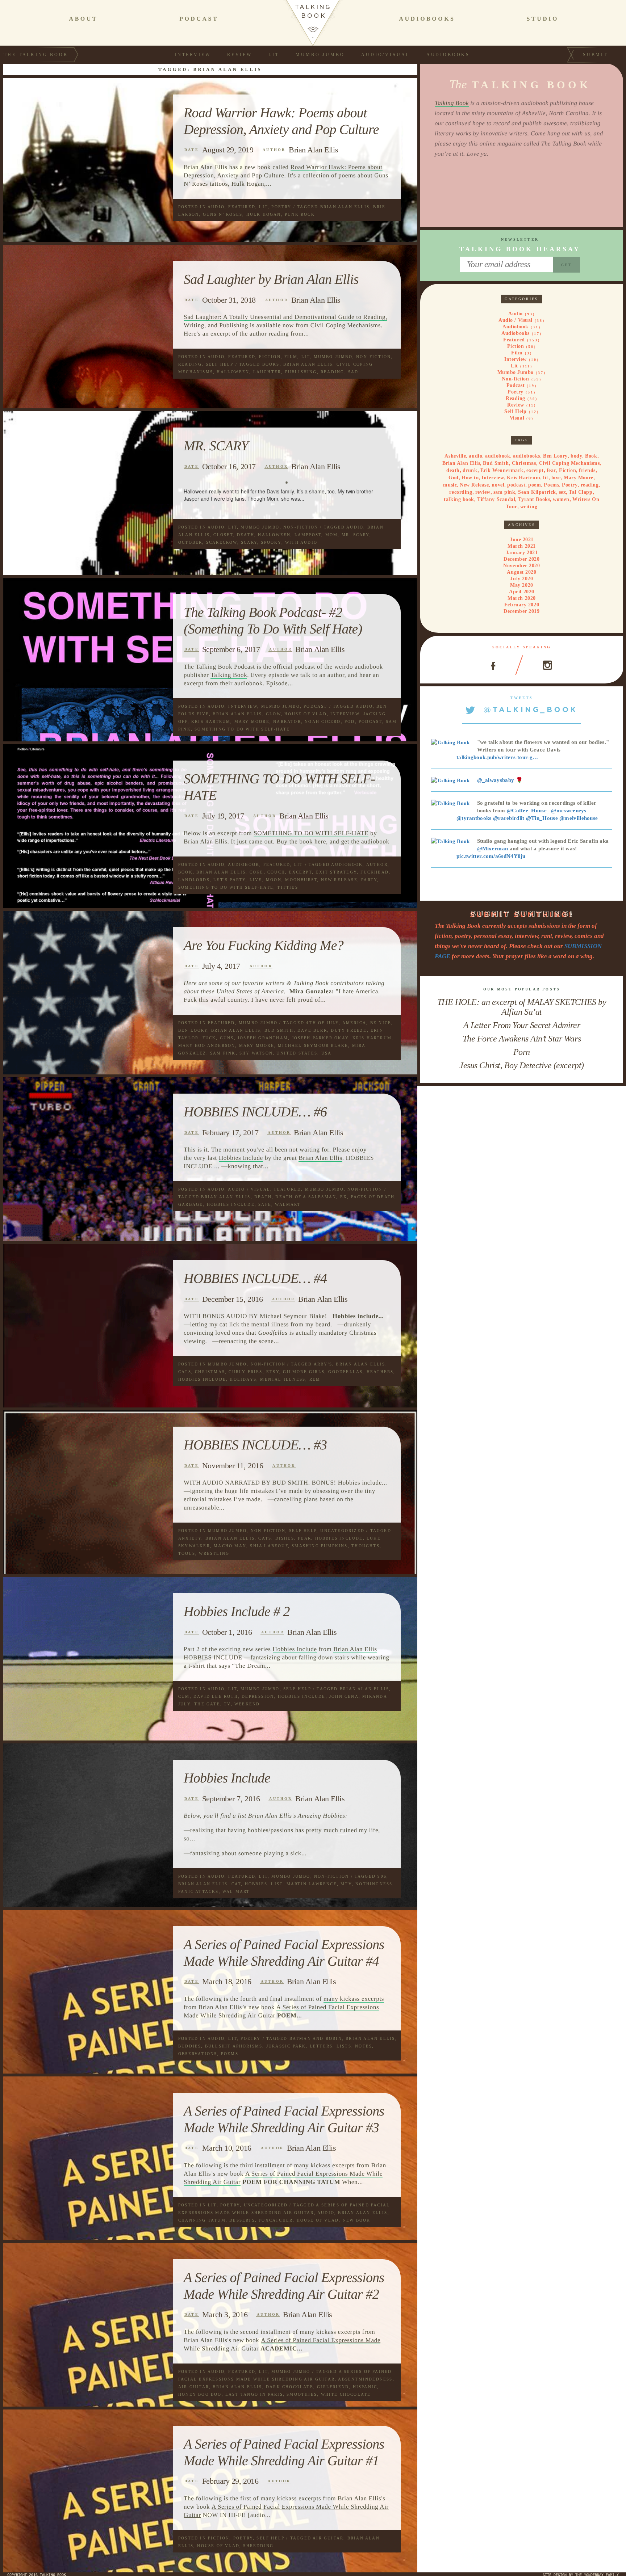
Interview (193, 55)
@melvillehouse (579, 818)
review (483, 492)
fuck (209, 1038)
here (320, 841)
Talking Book (229, 675)
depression (258, 1696)
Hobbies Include (241, 1158)
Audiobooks (448, 55)
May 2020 (521, 585)
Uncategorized (342, 1531)
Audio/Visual (385, 55)
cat (236, 1884)
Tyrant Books (534, 499)
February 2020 (522, 605)
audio (355, 527)
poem (535, 485)
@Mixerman (493, 849)
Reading (190, 364)
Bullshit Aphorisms (234, 2046)
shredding (258, 2546)
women (561, 499)
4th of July (322, 1023)
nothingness (374, 1884)
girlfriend (333, 2387)
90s (382, 1876)
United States (297, 1053)
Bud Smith (279, 1030)
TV (227, 1704)
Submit (595, 55)
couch (276, 872)
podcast (370, 721)
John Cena (344, 1696)
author (377, 864)
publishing (301, 372)
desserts (242, 2220)
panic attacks (199, 1891)
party (369, 880)
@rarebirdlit (509, 818)
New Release (339, 880)
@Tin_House (542, 818)
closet (223, 535)
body (576, 456)
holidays (243, 1379)
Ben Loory (193, 1030)
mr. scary (356, 535)
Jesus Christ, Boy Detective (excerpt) (521, 1065)
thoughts (366, 1546)
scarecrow (222, 542)
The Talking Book (36, 55)
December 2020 (521, 559)
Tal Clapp (581, 492)
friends (587, 470)
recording (461, 492)
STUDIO (543, 19)
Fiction (270, 357)
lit (546, 478)
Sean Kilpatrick (537, 492)
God (454, 478)
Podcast (315, 706)
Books (271, 364)
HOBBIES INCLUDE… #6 (255, 1112)
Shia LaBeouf (269, 1546)
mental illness (283, 1379)
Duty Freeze (349, 1030)
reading (332, 372)
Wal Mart (236, 1891)
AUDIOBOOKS (427, 19)
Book (185, 872)
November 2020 (521, 566)
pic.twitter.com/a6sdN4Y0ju (491, 856)
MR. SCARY (216, 446)
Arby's (323, 1364)
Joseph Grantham (263, 1038)
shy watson (256, 1053)
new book (357, 2220)
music (450, 485)
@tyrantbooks (474, 818)
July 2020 (521, 579)
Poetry (281, 207)
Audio (216, 207)
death (246, 535)
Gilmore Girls (304, 1372)
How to (470, 478)
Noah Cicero (323, 721)
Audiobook (244, 864)
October (190, 542)
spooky (271, 542)
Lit (274, 55)
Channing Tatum (202, 2220)
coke (257, 872)
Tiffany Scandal (496, 499)
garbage (191, 1204)
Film (291, 357)
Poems (230, 2054)
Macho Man (230, 1546)
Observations (198, 2054)
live (256, 880)
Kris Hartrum (211, 721)
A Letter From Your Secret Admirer (522, 1025)
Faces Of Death (373, 1197)
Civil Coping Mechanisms (346, 325)
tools (187, 1553)
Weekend (247, 1704)
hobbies (256, 1884)
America (354, 1023)
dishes (285, 1538)
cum (184, 1696)
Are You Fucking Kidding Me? (264, 946)
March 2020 (522, 598)
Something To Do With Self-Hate (242, 729)
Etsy (273, 1372)
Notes (364, 2046)
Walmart (288, 1204)
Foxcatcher (276, 2220)
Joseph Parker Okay (320, 1038)
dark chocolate (290, 2387)
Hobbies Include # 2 (237, 1612)
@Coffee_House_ (528, 811)
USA (327, 1053)
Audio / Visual (249, 1189)
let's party (229, 880)
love (556, 478)
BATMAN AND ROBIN (316, 2038)
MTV (346, 1884)
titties (287, 887)
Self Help (220, 364)
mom (332, 535)
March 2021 (522, 546)
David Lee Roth (216, 1696)
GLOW (273, 714)
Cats (185, 1372)
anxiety (190, 1538)
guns (227, 1038)
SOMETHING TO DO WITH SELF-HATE (311, 833)
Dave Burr (312, 1030)
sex (563, 492)
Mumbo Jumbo (320, 55)
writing (529, 507)
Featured (242, 207)
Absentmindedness (365, 2379)
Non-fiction (373, 357)
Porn (522, 1052)
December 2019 (521, 611)
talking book (459, 499)
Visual (517, 418)
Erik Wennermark (502, 470)
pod (350, 721)
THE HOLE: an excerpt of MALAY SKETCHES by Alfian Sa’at (522, 1007)
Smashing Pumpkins (320, 1546)
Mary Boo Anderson (207, 1045)
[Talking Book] (450, 742)
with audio (301, 542)
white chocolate (346, 2394)
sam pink (223, 1053)
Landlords (194, 880)
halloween (233, 372)
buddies (190, 2046)
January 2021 (522, 553)
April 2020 (522, 592)
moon (274, 880)
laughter (267, 372)
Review (240, 55)
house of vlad (306, 714)
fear (304, 1538)
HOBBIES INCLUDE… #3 (255, 1445)
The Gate (207, 1704)
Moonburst (301, 880)
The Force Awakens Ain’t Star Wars (522, 1039)
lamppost (308, 535)
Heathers (380, 1372)
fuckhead (375, 872)
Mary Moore (252, 721)
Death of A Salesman (306, 1197)
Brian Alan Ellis (313, 150)
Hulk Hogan (264, 214)
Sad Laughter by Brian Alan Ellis (271, 279)
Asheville (455, 456)
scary (249, 542)
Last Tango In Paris (254, 2394)
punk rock (300, 214)
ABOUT (84, 19)
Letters (321, 2046)
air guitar (194, 2387)
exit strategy (336, 872)
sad (353, 372)
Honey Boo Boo (200, 2394)
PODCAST (199, 19)
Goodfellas (345, 1372)
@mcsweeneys (569, 811)
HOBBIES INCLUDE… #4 (255, 1279)
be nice (381, 1023)
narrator (287, 721)
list (277, 1884)
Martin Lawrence (312, 1884)
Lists (344, 2046)
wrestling (214, 1553)
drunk (470, 470)
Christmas (210, 1372)
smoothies (302, 2394)
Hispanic (365, 2387)
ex (344, 1197)
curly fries (245, 1372)
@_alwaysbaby (496, 780)
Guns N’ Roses (223, 214)
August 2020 (521, 572)
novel (498, 485)
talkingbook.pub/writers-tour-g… (497, 757)
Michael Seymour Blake (313, 1045)
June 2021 (522, 540)
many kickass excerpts (354, 1999)
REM (315, 1379)
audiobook (347, 864)
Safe (265, 1204)
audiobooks (527, 456)
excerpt (301, 872)
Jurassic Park (286, 2046)
